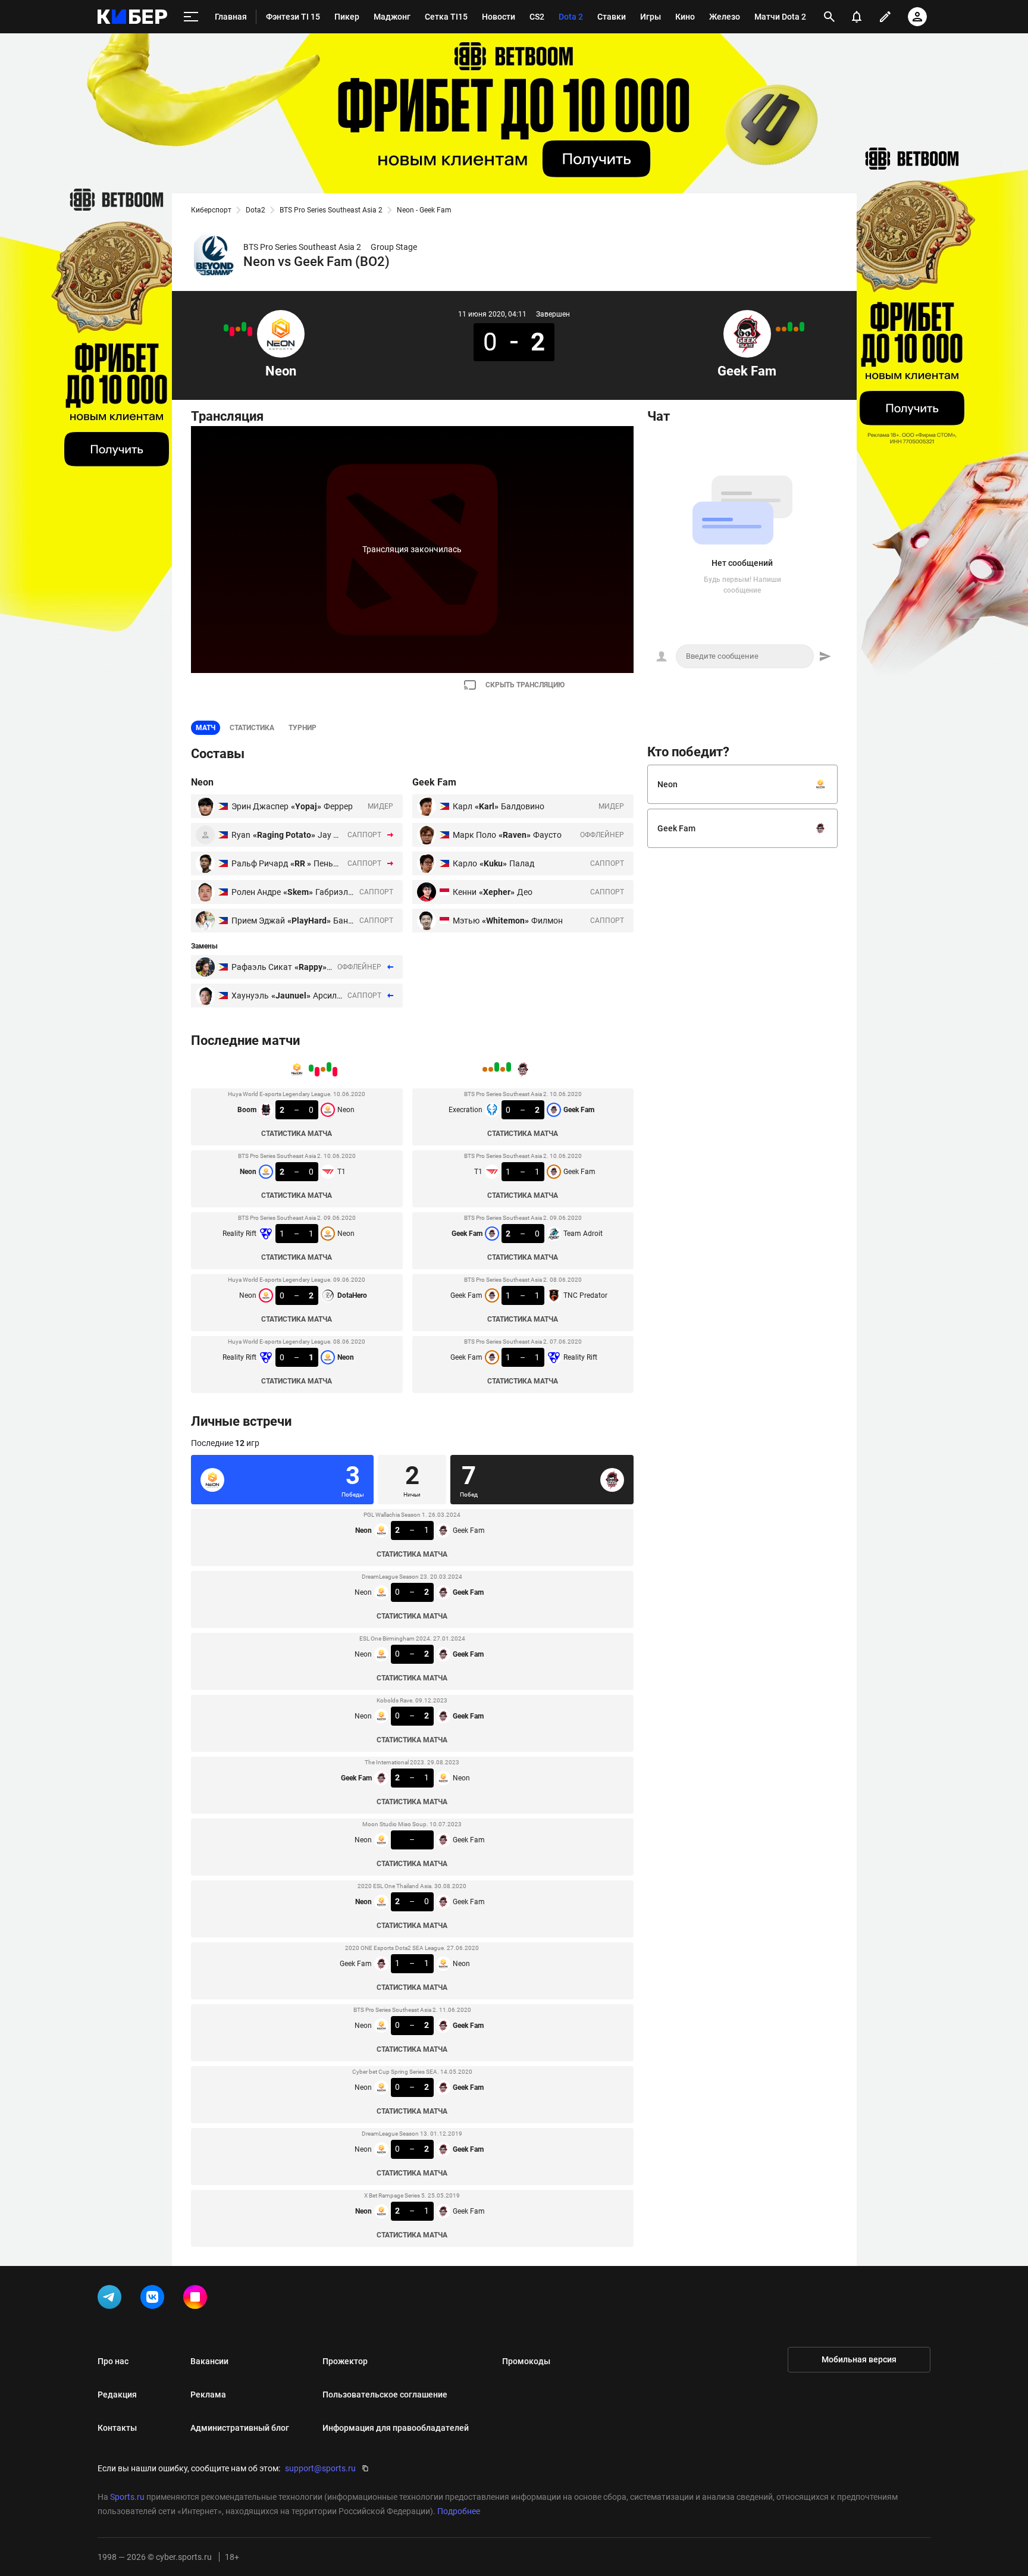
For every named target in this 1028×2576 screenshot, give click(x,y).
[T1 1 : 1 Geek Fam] (796, 329)
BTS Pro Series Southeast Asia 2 (331, 210)
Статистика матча (297, 1134)
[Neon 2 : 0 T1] (244, 327)
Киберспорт (211, 210)
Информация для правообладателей (396, 2428)
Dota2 (256, 210)
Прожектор (345, 2361)
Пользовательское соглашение (385, 2395)
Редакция (117, 2395)
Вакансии (209, 2361)
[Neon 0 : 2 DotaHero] (232, 331)
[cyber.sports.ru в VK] (155, 2299)
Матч (206, 728)
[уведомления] (857, 17)
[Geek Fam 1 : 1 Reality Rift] (778, 329)
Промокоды (526, 2361)
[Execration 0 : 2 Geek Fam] (802, 327)
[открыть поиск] (829, 17)
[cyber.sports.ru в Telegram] (112, 2299)
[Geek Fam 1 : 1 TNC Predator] (784, 329)
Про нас (113, 2361)
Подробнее (459, 2511)
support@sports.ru (320, 2468)
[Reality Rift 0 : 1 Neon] (226, 328)
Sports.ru (127, 2497)
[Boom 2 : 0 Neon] (250, 331)
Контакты (117, 2428)
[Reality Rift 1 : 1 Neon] (238, 329)
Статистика (252, 728)
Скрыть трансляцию (525, 685)
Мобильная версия (859, 2359)
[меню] (191, 17)
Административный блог (240, 2428)
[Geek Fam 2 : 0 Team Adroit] (790, 327)
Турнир (303, 728)
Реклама (208, 2395)
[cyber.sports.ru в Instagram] (198, 2299)
